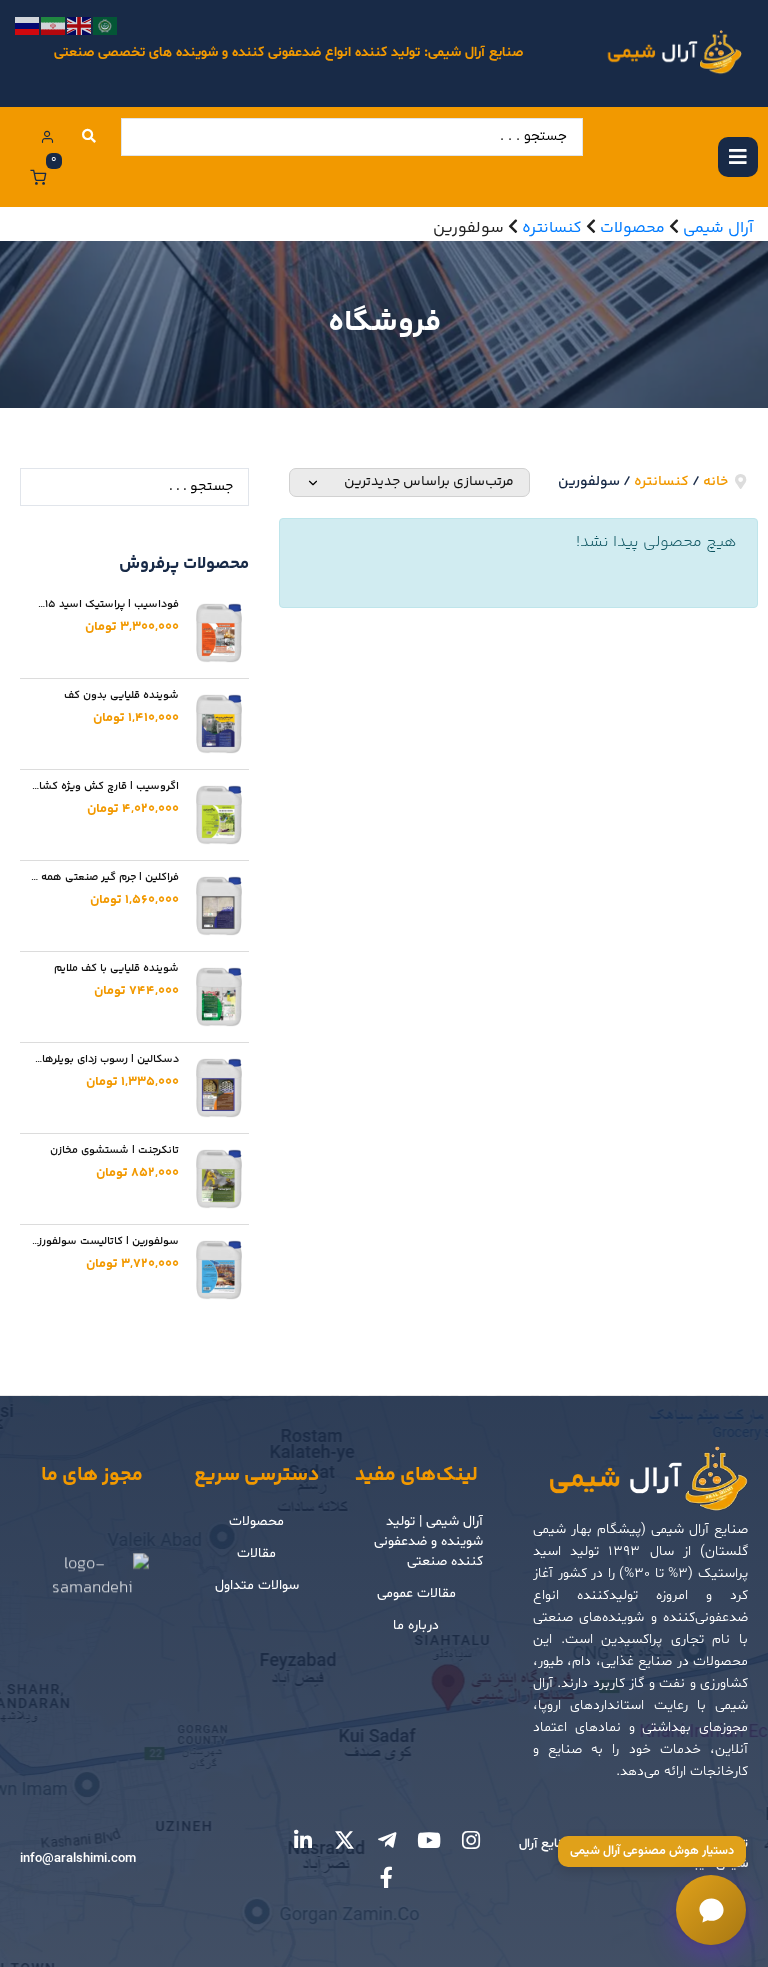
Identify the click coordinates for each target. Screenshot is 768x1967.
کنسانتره (661, 482)
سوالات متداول (257, 1585)
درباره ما (416, 1625)
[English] (80, 26)
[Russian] (28, 26)
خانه (715, 482)
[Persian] (54, 26)
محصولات (256, 1521)
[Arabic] (106, 26)
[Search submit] (89, 137)
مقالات (256, 1553)
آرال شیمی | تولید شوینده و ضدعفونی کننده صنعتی (428, 1541)
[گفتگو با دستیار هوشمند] (711, 1910)
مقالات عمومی (416, 1593)
